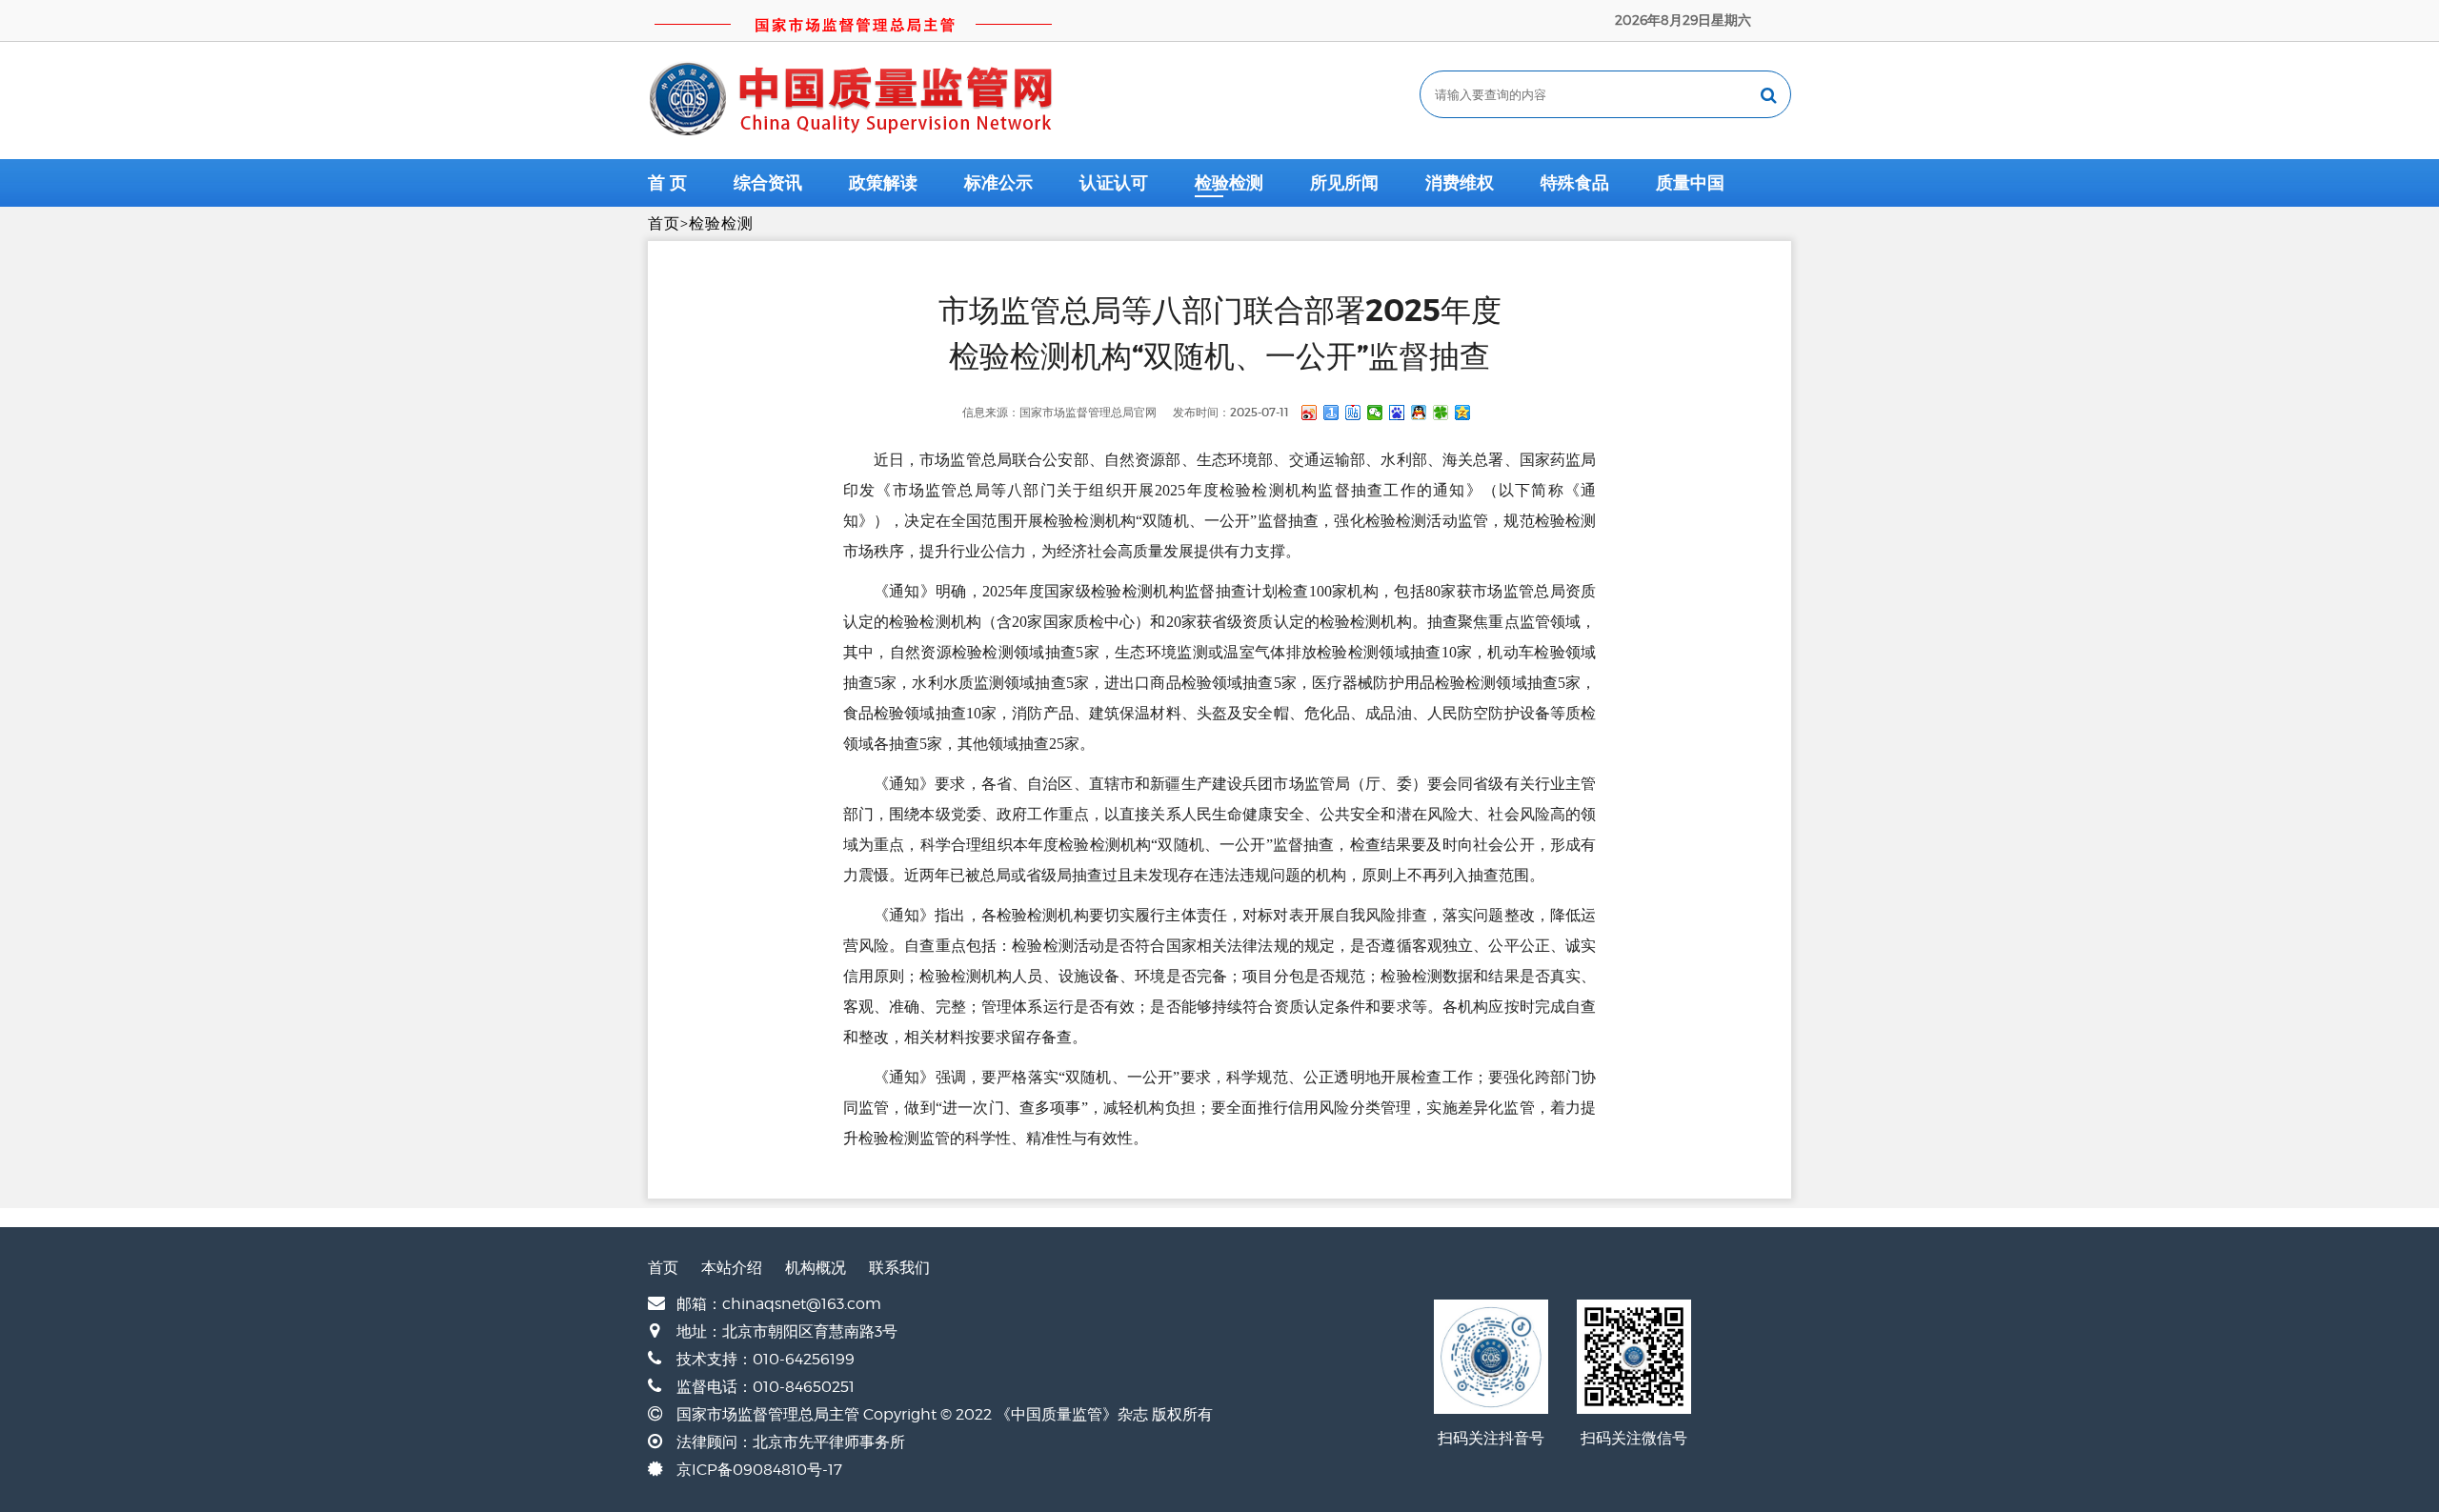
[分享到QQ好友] (1419, 413)
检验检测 (1229, 183)
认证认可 (1114, 183)
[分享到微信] (1375, 413)
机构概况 (816, 1268)
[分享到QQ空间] (1463, 413)
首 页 (667, 183)
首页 (664, 223)
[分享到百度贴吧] (1353, 413)
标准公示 (998, 183)
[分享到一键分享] (1331, 413)
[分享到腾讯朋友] (1441, 413)
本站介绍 (732, 1268)
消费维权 (1460, 183)
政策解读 (883, 183)
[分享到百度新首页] (1397, 413)
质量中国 (1690, 183)
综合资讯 (768, 183)
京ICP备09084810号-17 (759, 1470)
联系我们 (899, 1268)
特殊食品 (1575, 183)
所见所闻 (1344, 183)
